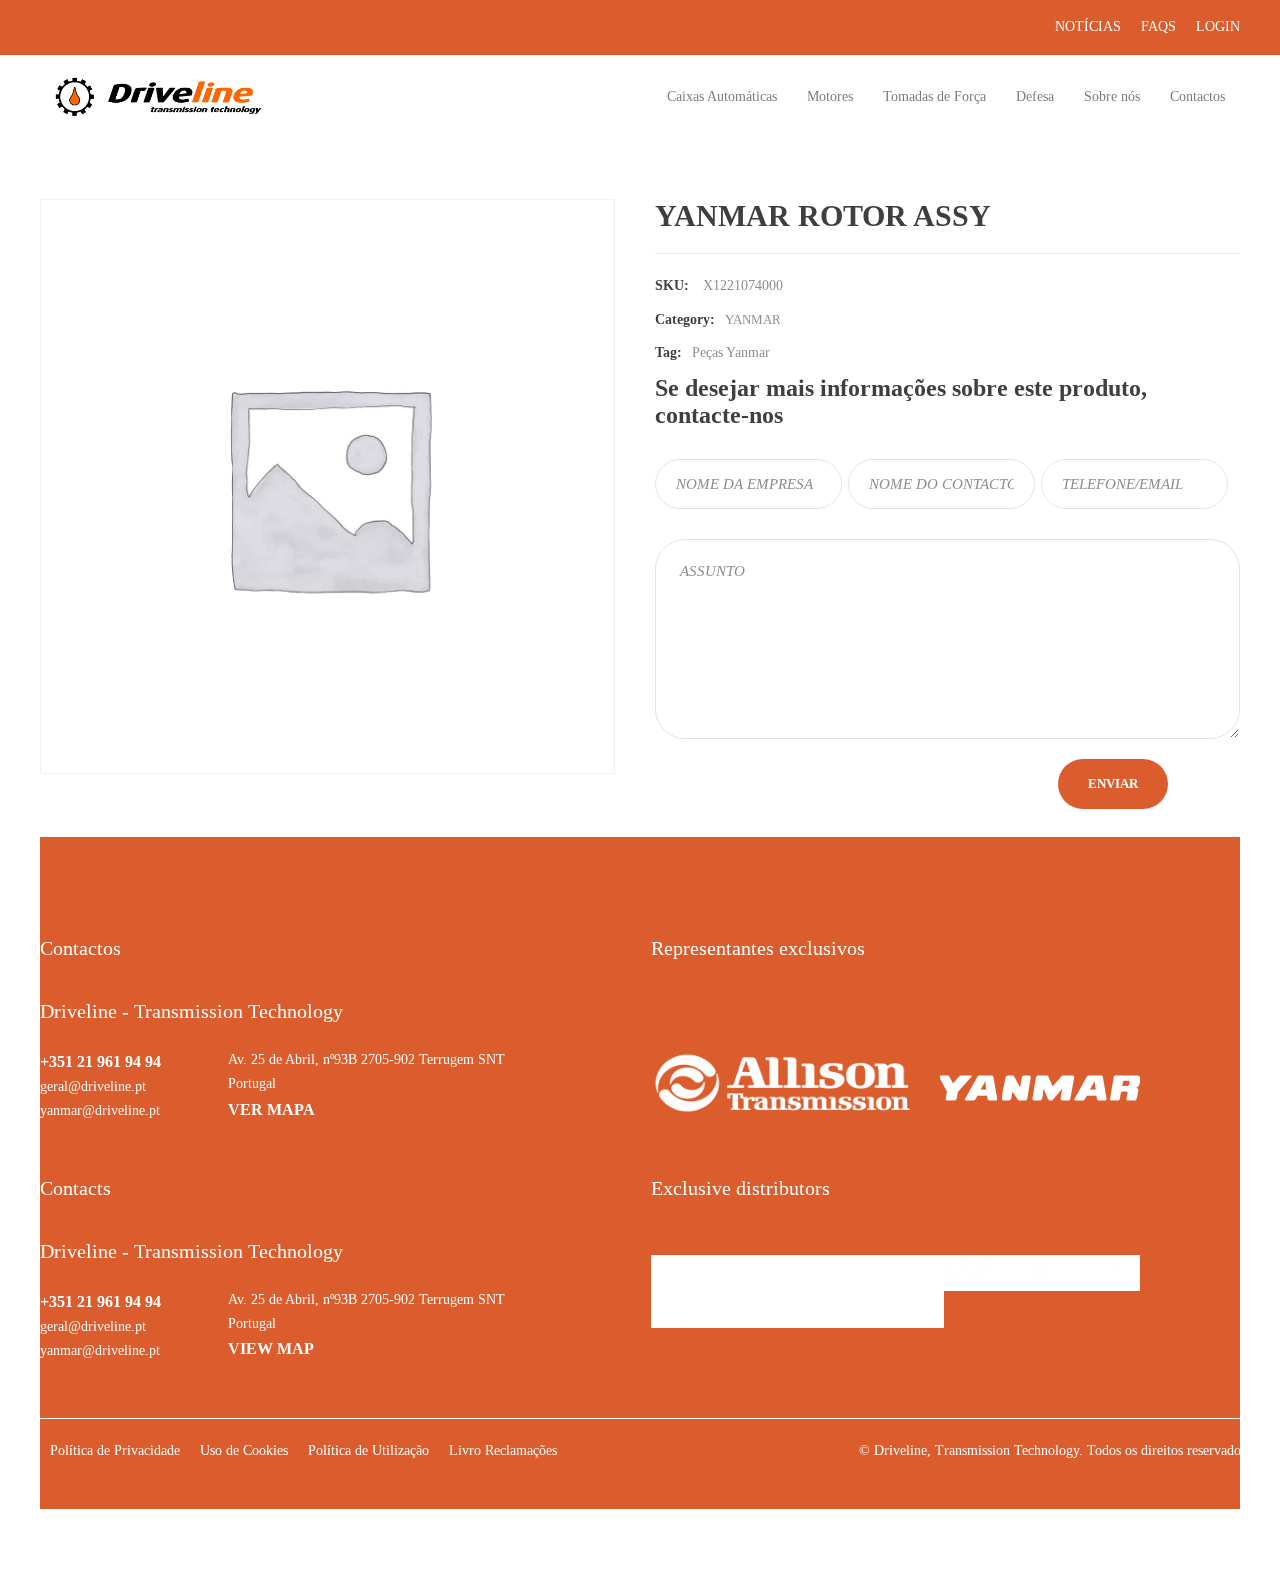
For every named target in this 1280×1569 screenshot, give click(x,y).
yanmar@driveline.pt (100, 1110)
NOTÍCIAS (1088, 26)
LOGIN (1218, 26)
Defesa (1035, 96)
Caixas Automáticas (722, 96)
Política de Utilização (368, 1450)
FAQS (1158, 26)
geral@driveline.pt (93, 1086)
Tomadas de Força (934, 96)
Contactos (1197, 96)
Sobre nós (1112, 96)
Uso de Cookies (244, 1450)
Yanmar (753, 319)
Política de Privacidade (115, 1450)
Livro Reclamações (503, 1450)
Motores (830, 96)
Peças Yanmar (731, 352)
